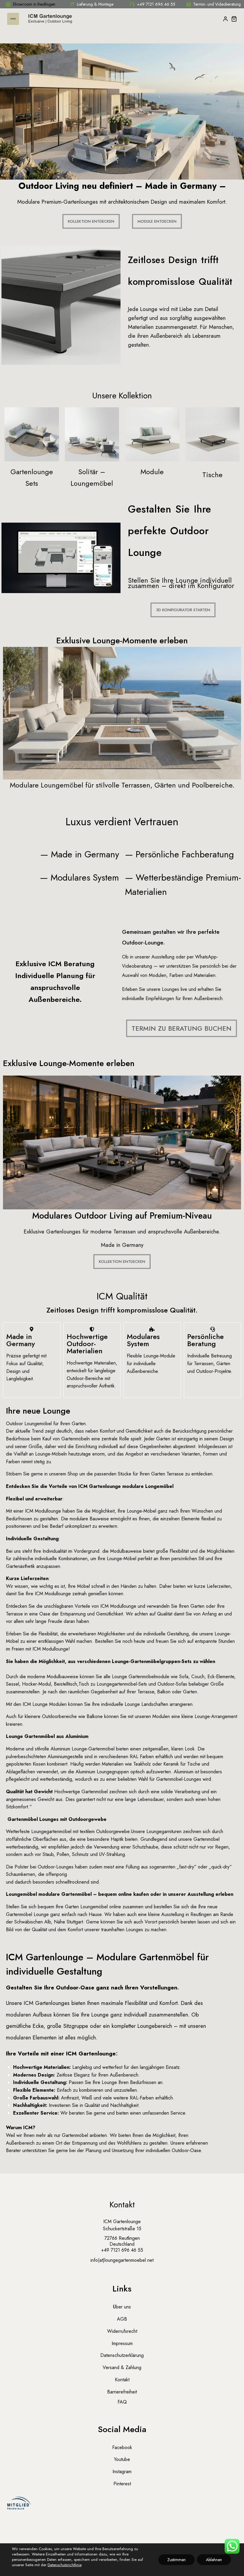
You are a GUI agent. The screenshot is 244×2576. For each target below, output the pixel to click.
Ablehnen (214, 2560)
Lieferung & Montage (95, 4)
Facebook (122, 2447)
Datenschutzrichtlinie (64, 2565)
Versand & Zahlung (122, 2367)
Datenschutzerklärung (122, 2355)
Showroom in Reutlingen (34, 4)
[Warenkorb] (234, 19)
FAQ (122, 2402)
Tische (212, 475)
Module (152, 472)
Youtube (122, 2459)
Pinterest (122, 2484)
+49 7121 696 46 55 (156, 4)
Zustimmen (176, 2560)
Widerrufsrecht (122, 2331)
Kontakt (122, 2380)
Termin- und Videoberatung (217, 4)
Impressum (122, 2343)
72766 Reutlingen (122, 2238)
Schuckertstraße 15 (122, 2229)
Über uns (122, 2307)
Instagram (122, 2472)
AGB (122, 2319)
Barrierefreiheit (122, 2392)
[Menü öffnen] (13, 19)
